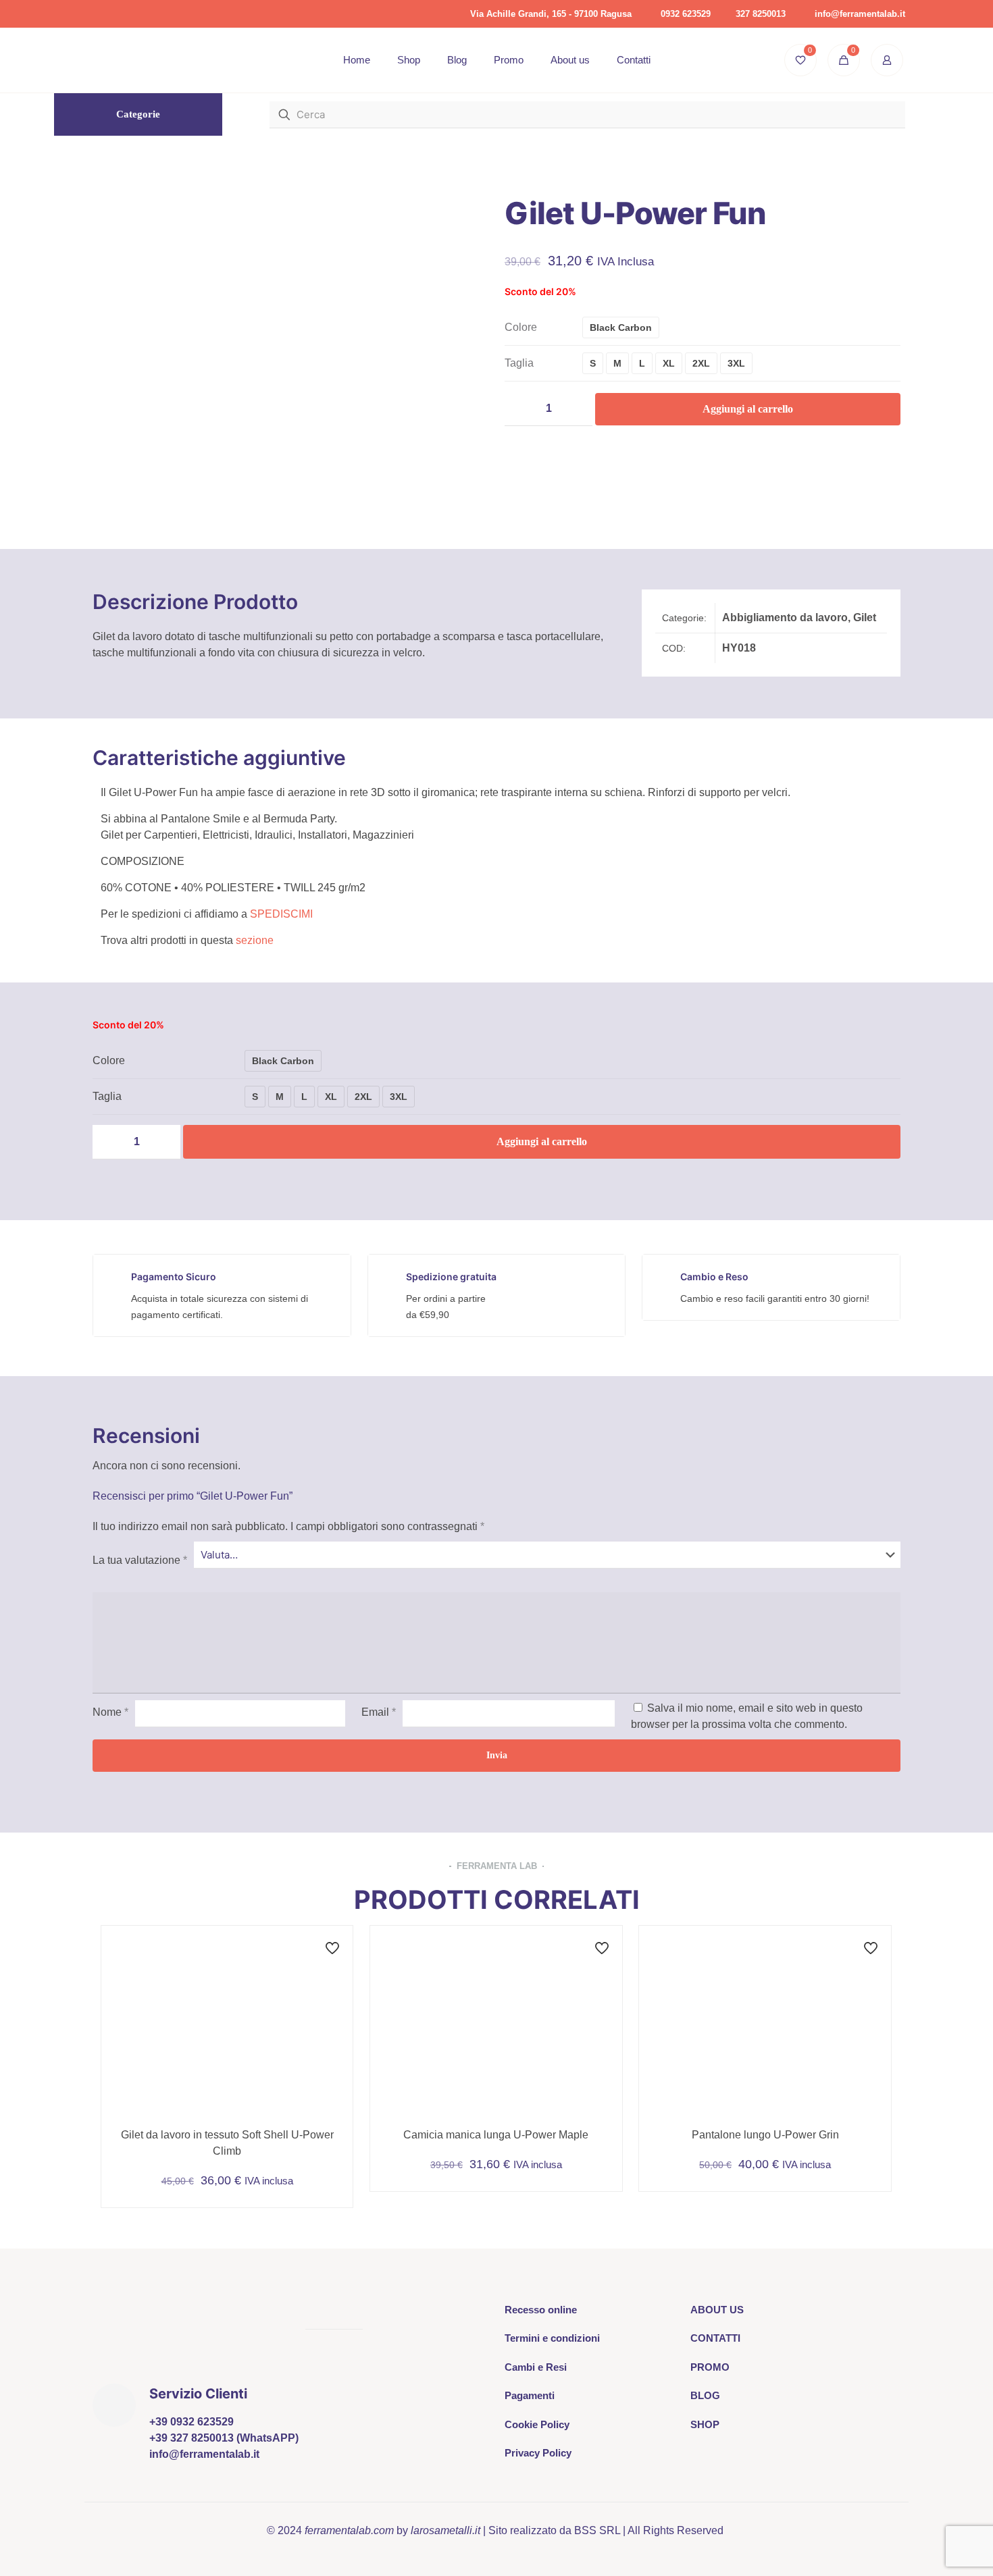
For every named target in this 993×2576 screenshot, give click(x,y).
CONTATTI (715, 2338)
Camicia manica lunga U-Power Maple (496, 2135)
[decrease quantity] (520, 409)
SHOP (705, 2424)
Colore (521, 327)
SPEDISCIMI (281, 914)
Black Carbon (621, 327)
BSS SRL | (600, 2530)
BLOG (705, 2395)
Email (379, 1712)
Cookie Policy (537, 2424)
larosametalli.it (445, 2530)
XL (669, 363)
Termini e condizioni (552, 2338)
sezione (255, 940)
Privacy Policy (538, 2453)
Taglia (519, 363)
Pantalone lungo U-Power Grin (765, 2135)
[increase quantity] (577, 409)
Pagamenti (530, 2395)
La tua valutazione (140, 1560)
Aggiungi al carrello (748, 409)
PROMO (710, 2367)
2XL (701, 363)
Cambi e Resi (536, 2367)
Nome (110, 1712)
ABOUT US (717, 2310)
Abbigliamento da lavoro (785, 617)
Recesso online (541, 2310)
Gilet (865, 617)
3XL (736, 363)
